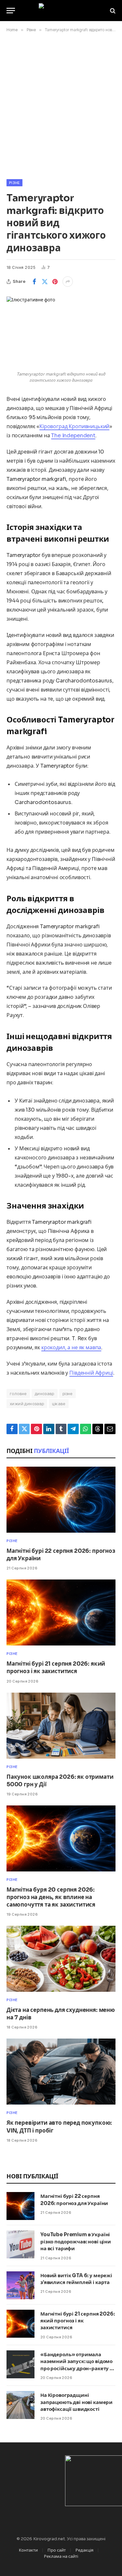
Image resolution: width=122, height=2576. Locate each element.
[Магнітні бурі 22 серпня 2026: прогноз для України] (61, 1500)
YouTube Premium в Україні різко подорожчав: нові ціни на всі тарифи (76, 2241)
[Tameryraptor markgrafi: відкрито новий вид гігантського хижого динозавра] (61, 332)
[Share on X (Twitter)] (45, 282)
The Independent (73, 436)
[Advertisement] (61, 105)
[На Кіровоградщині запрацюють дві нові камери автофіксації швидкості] (20, 2405)
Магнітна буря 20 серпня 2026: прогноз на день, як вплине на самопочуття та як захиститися (51, 1897)
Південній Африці (91, 1373)
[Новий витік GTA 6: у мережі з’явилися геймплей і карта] (20, 2285)
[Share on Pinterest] (55, 282)
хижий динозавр (27, 1404)
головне (18, 1394)
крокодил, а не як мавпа (71, 1347)
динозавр (45, 1394)
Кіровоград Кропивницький (74, 426)
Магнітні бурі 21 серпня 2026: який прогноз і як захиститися (78, 2321)
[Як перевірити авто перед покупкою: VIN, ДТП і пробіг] (61, 2072)
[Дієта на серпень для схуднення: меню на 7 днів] (61, 1959)
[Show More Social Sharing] (68, 282)
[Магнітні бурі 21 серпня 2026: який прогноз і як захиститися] (61, 1612)
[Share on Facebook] (34, 282)
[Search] (112, 11)
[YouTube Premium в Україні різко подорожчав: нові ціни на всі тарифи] (20, 2244)
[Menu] (11, 11)
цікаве (59, 1404)
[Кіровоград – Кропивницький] (61, 11)
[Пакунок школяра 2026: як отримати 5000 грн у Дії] (61, 1726)
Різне (14, 183)
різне (68, 1394)
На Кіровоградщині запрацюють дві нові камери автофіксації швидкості (76, 2402)
